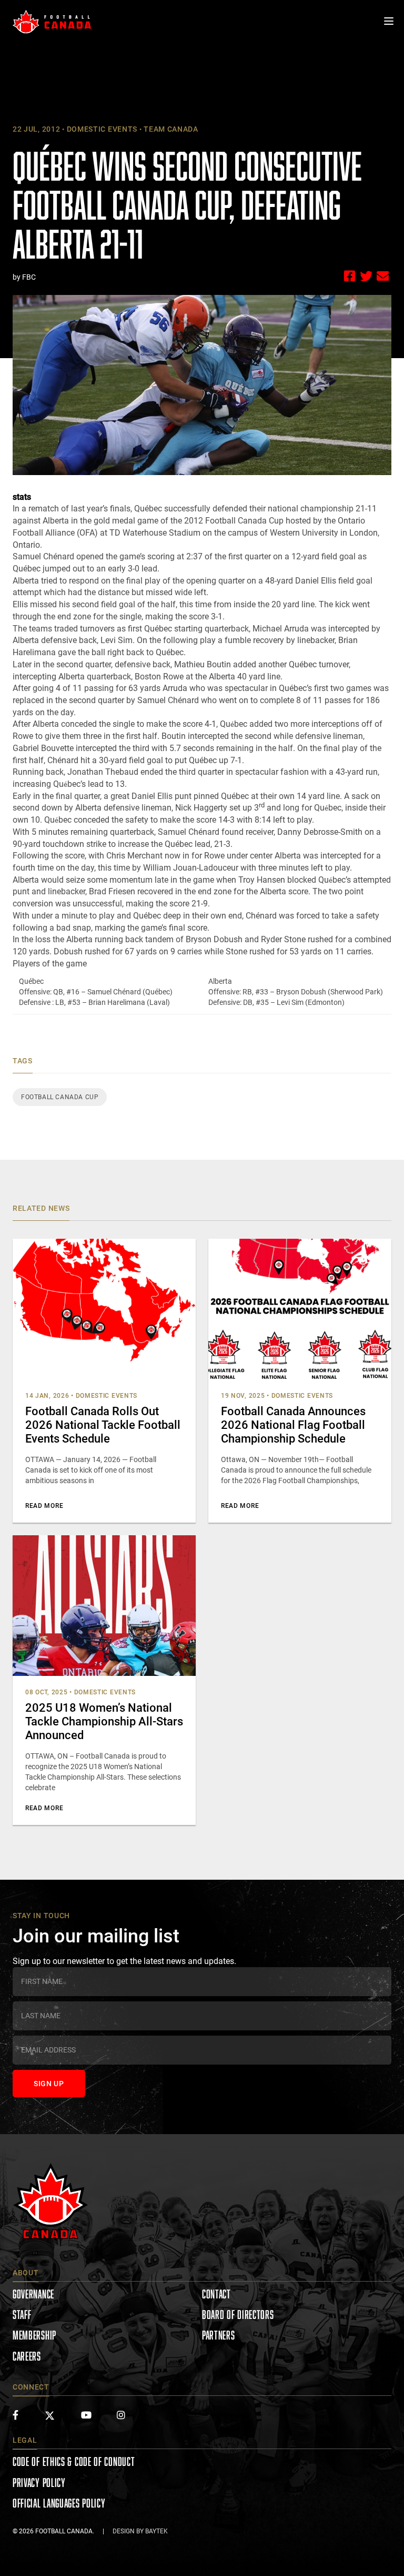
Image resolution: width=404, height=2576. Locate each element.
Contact (216, 2294)
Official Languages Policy (59, 2503)
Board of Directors (238, 2315)
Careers (27, 2356)
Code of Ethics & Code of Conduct (74, 2461)
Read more (44, 1506)
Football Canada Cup (60, 1097)
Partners (219, 2335)
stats (22, 497)
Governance (33, 2294)
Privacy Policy (39, 2483)
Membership (34, 2335)
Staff (22, 2315)
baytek (156, 2531)
